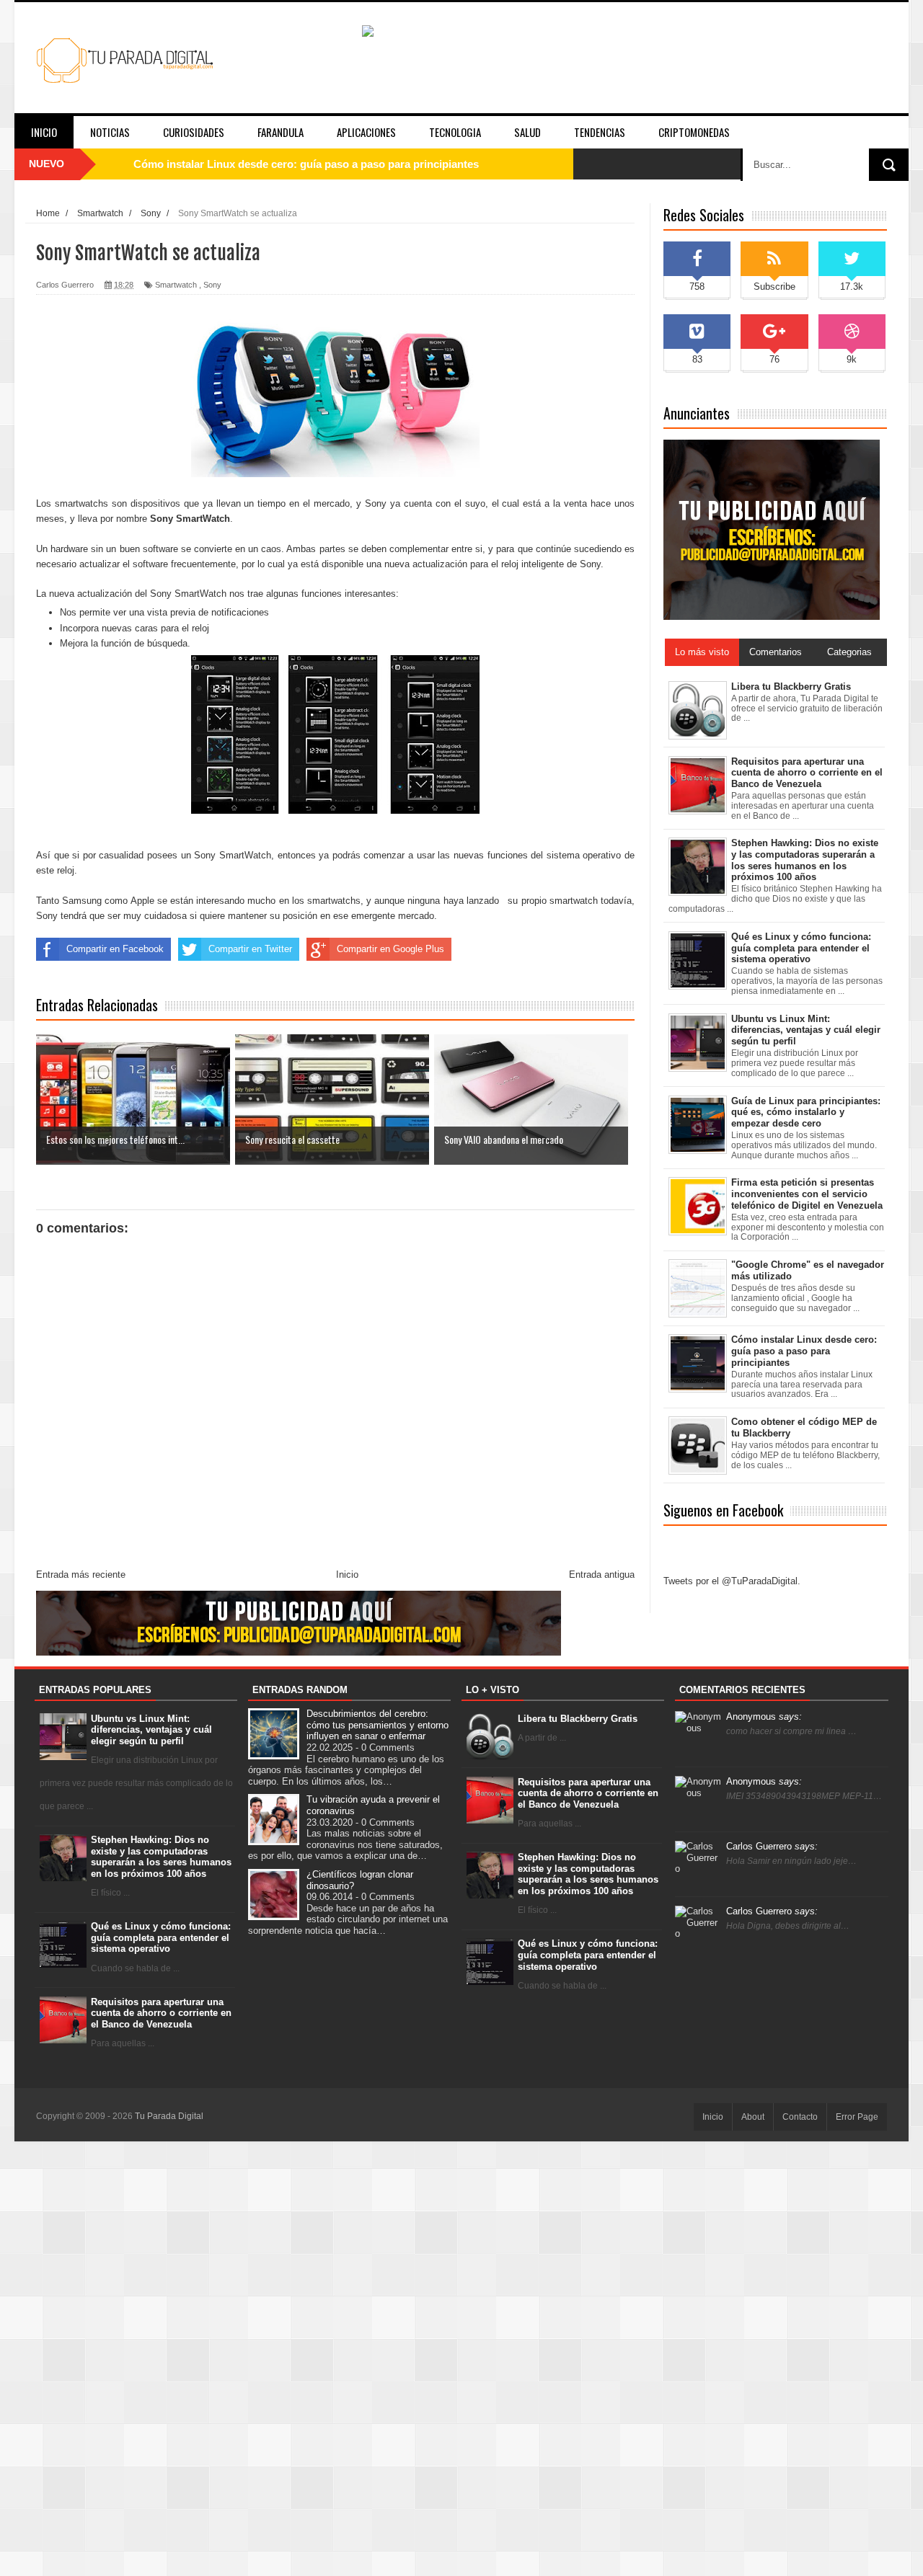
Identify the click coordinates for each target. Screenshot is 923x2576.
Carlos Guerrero (772, 1846)
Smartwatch (176, 285)
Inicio (44, 132)
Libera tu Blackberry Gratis (578, 1719)
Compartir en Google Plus (390, 949)
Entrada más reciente (81, 1575)
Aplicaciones (366, 132)
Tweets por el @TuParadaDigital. (732, 1581)
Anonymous (764, 1716)
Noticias (110, 132)
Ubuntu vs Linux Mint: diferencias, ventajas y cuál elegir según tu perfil (151, 1730)
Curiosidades (194, 132)
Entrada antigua (602, 1575)
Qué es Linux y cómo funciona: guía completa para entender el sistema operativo (161, 1937)
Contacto (800, 2117)
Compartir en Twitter (250, 949)
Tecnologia (455, 132)
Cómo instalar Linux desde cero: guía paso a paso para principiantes (306, 164)
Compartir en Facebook (115, 949)
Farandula (281, 132)
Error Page (857, 2117)
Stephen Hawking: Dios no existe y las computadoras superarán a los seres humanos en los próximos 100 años (161, 1857)
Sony (212, 285)
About (753, 2117)
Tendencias (600, 132)
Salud (527, 132)
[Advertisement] (461, 2358)
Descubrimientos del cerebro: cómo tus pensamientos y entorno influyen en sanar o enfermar (377, 1725)
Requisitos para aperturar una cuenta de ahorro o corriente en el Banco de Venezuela (161, 2013)
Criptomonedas (694, 132)
